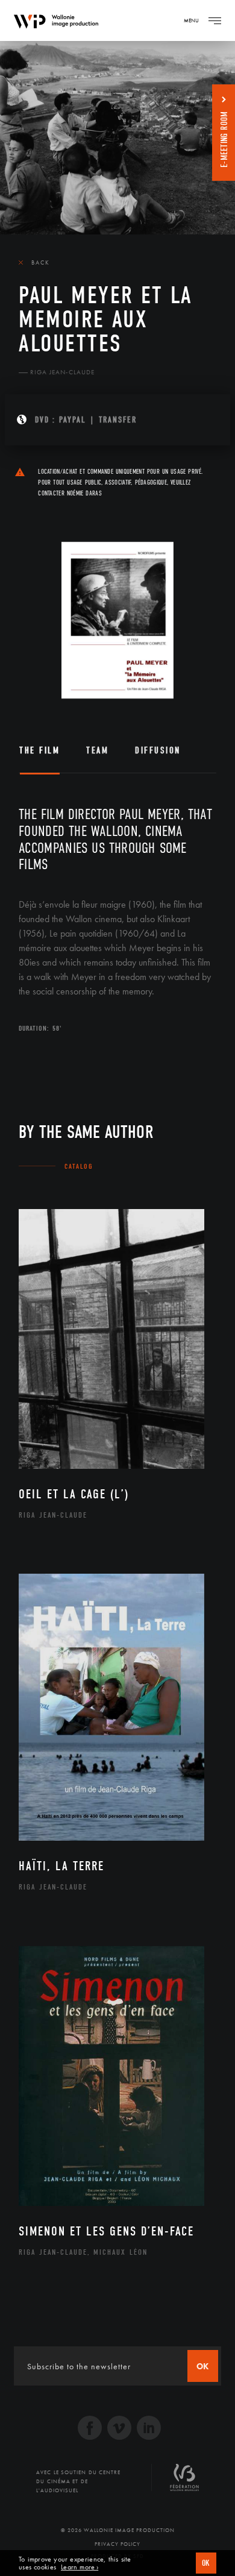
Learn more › (80, 2567)
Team (97, 750)
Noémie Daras (84, 493)
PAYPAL (73, 420)
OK (206, 2563)
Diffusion (158, 750)
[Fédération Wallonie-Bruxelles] (184, 2482)
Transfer (118, 420)
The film (39, 750)
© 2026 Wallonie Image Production (118, 2530)
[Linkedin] (149, 2429)
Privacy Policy (117, 2544)
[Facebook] (90, 2429)
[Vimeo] (119, 2429)
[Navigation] (215, 20)
